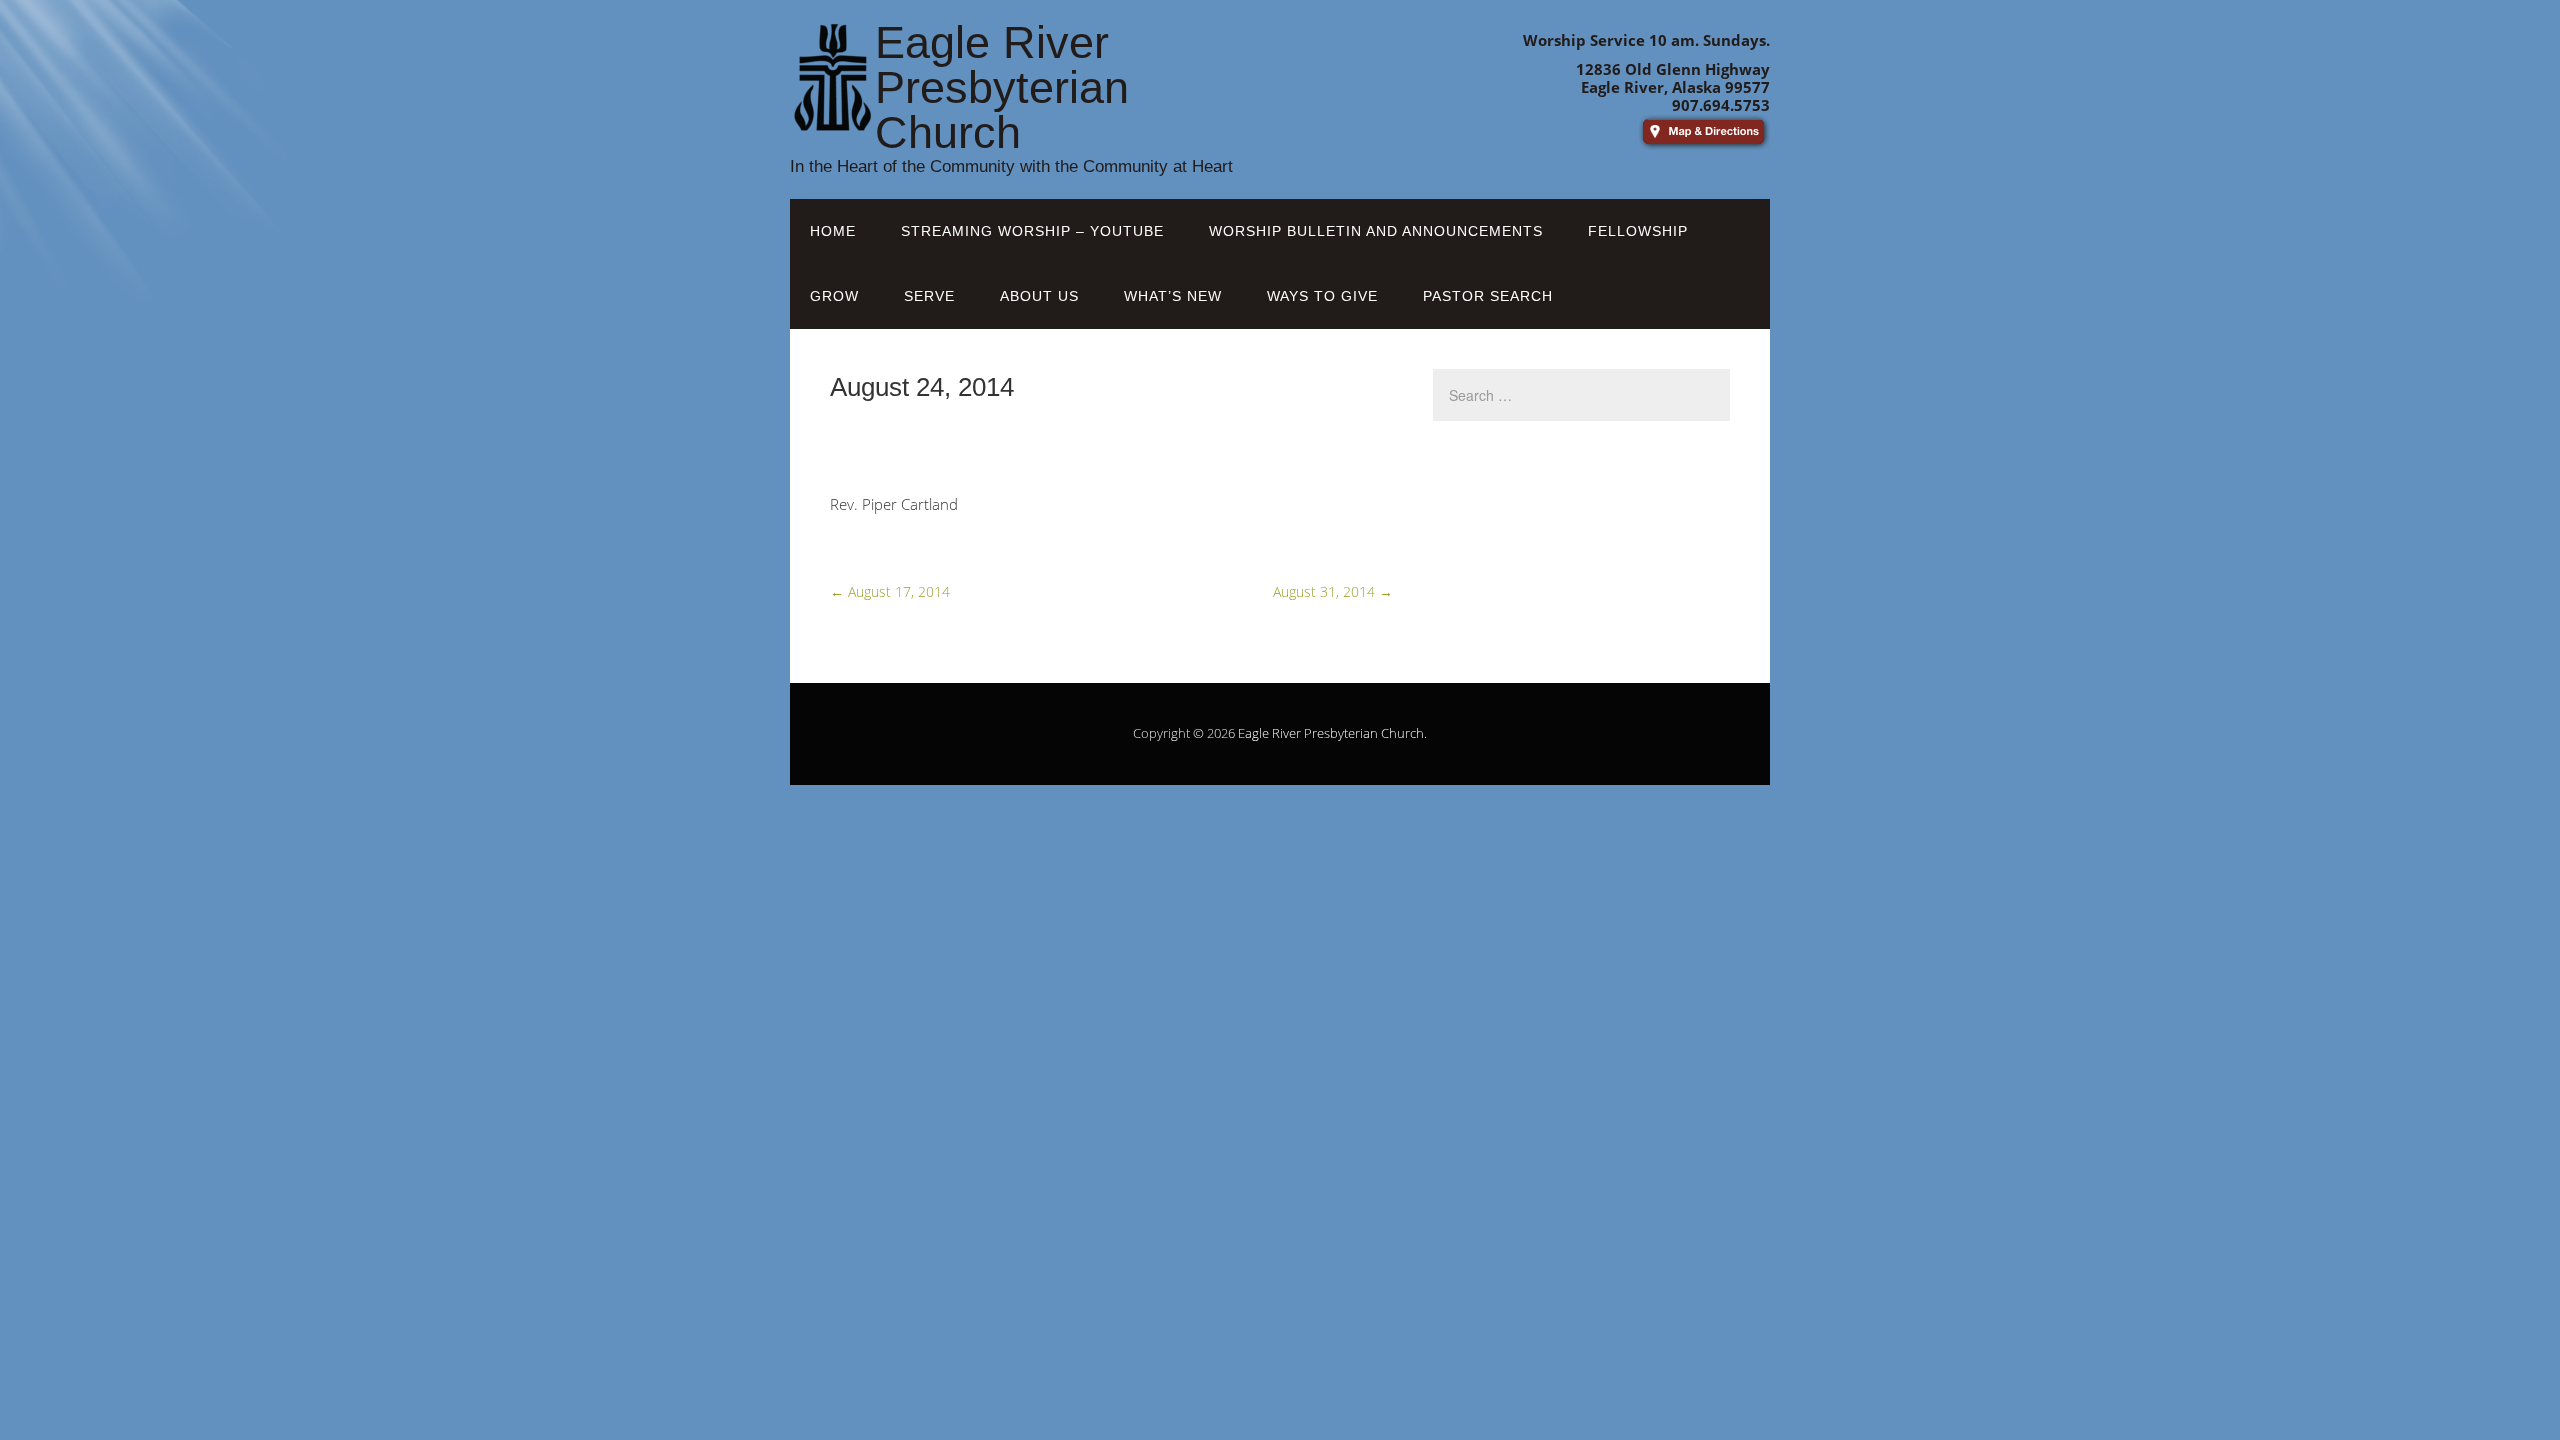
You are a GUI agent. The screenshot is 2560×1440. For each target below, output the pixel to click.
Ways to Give (1322, 296)
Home (833, 231)
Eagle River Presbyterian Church (1331, 733)
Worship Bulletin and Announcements (1376, 231)
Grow (834, 296)
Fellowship (1638, 231)
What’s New (1173, 296)
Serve (929, 296)
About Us (1039, 296)
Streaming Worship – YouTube (1032, 231)
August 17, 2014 (890, 591)
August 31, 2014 (1333, 591)
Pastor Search (1488, 296)
